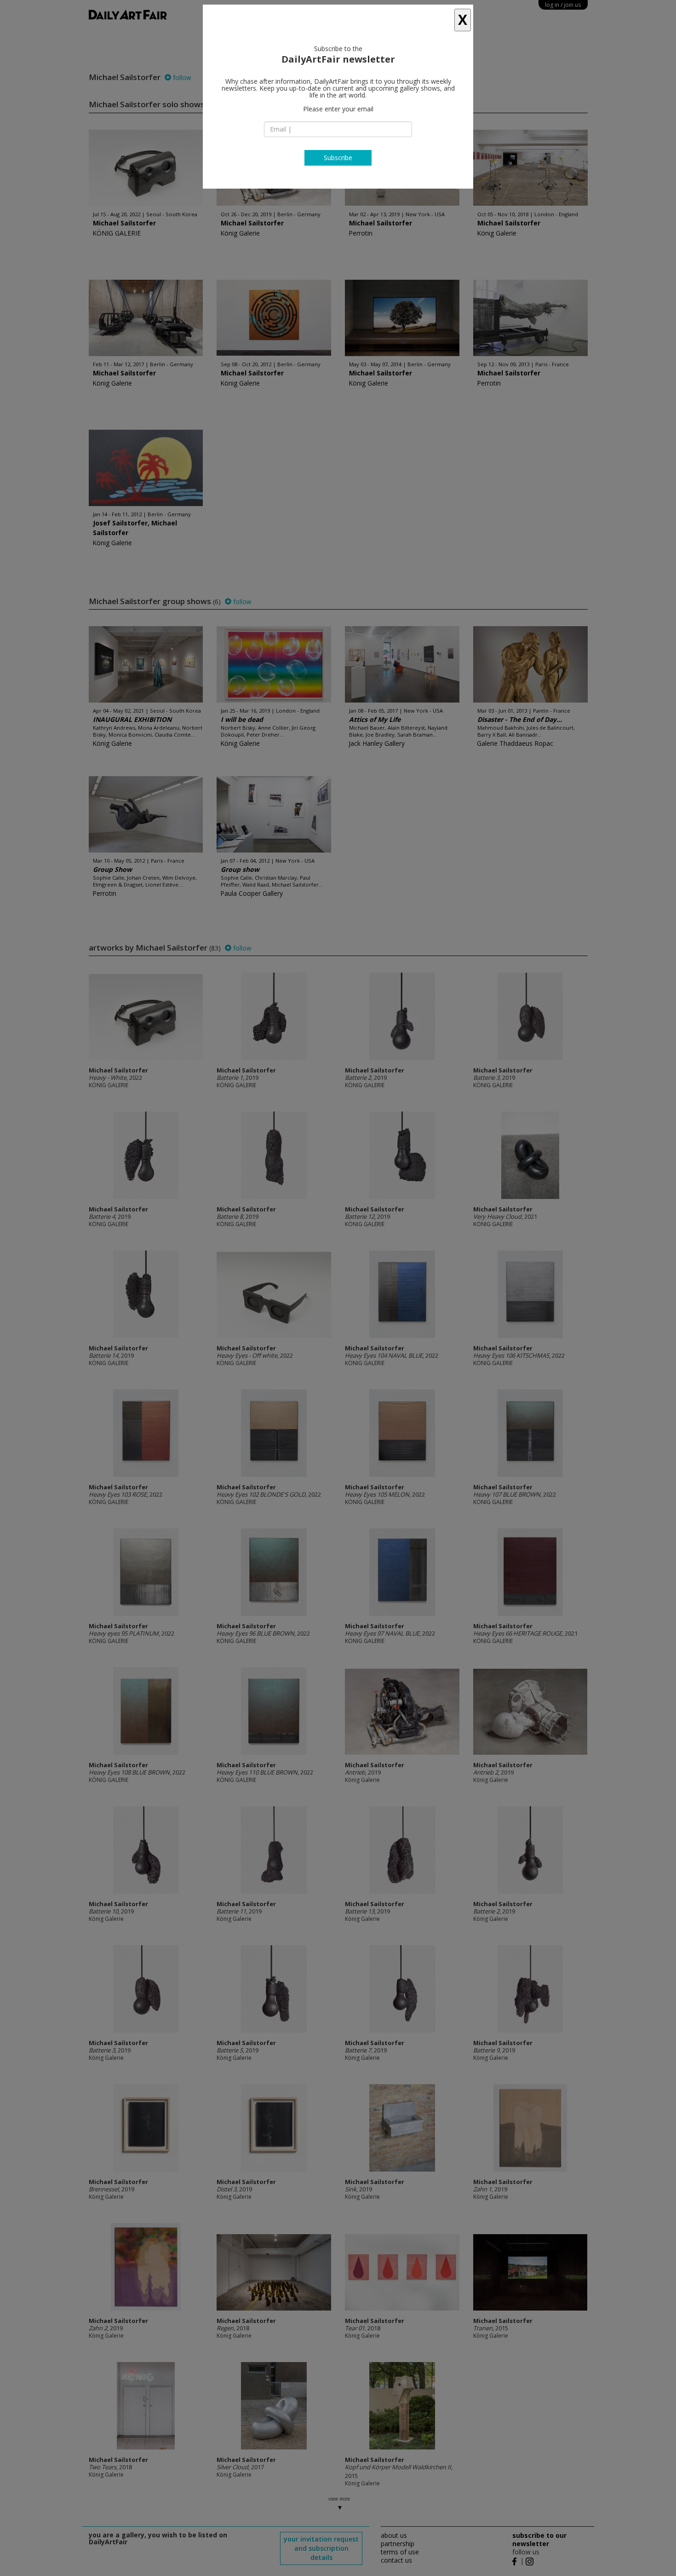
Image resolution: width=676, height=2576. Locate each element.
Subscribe (338, 158)
